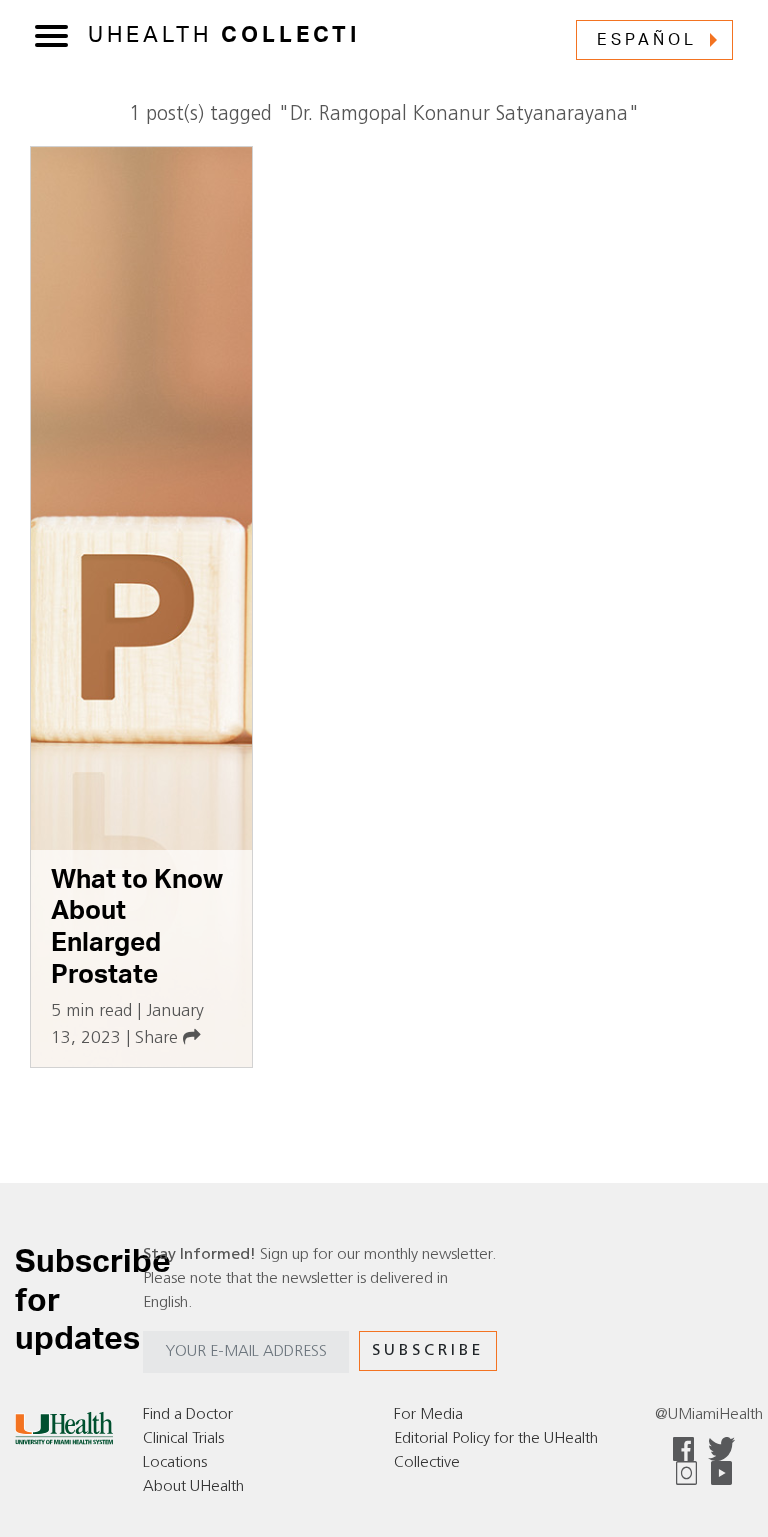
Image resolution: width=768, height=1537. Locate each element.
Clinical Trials (183, 1439)
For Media (428, 1415)
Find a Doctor (188, 1415)
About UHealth (193, 1487)
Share (159, 1038)
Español (647, 40)
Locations (175, 1463)
